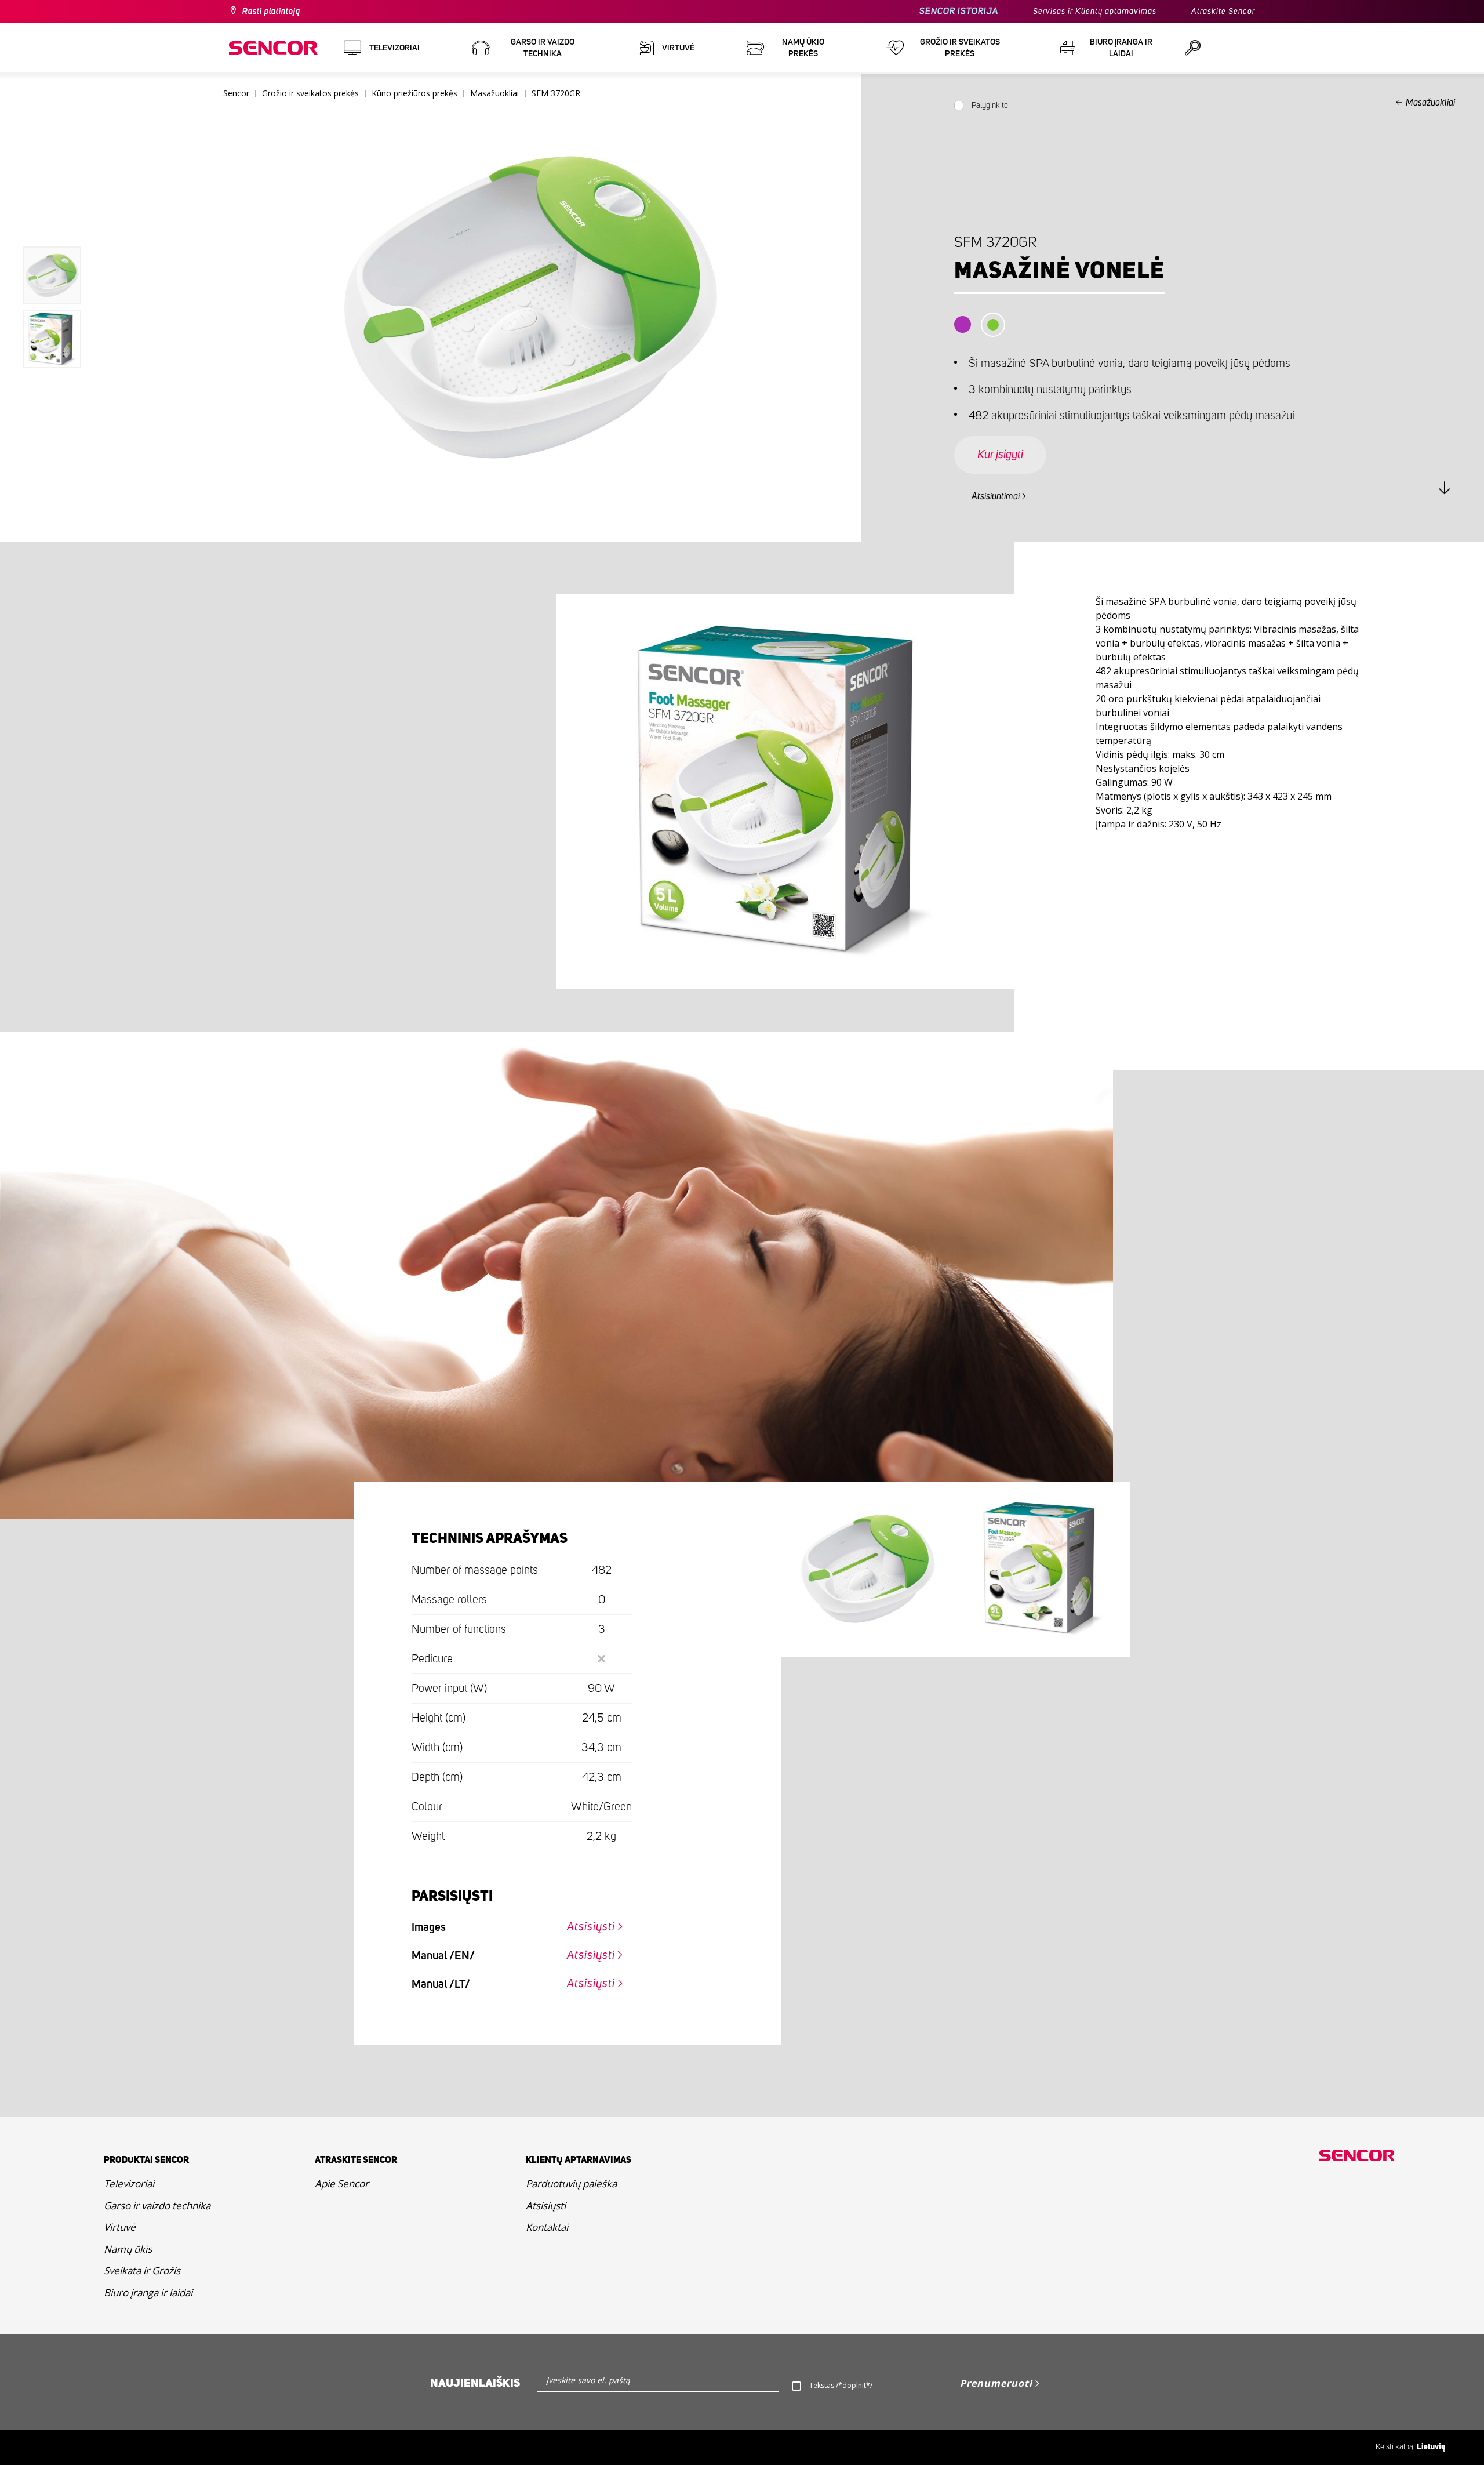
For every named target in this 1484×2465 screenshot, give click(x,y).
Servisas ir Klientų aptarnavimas (1095, 12)
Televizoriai (129, 2183)
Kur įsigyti (1000, 455)
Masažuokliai (1430, 103)
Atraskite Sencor (1223, 12)
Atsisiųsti (591, 1927)
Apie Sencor (342, 2183)
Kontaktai (547, 2227)
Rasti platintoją (271, 12)
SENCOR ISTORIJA (959, 11)
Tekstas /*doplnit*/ (841, 2385)
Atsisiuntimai (996, 496)
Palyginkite (990, 106)
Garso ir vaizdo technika (157, 2206)
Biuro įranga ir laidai (148, 2292)
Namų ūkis (128, 2249)
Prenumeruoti (996, 2383)
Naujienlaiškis (475, 2383)
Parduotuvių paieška (571, 2183)
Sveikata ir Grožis (142, 2270)
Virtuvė (120, 2227)
